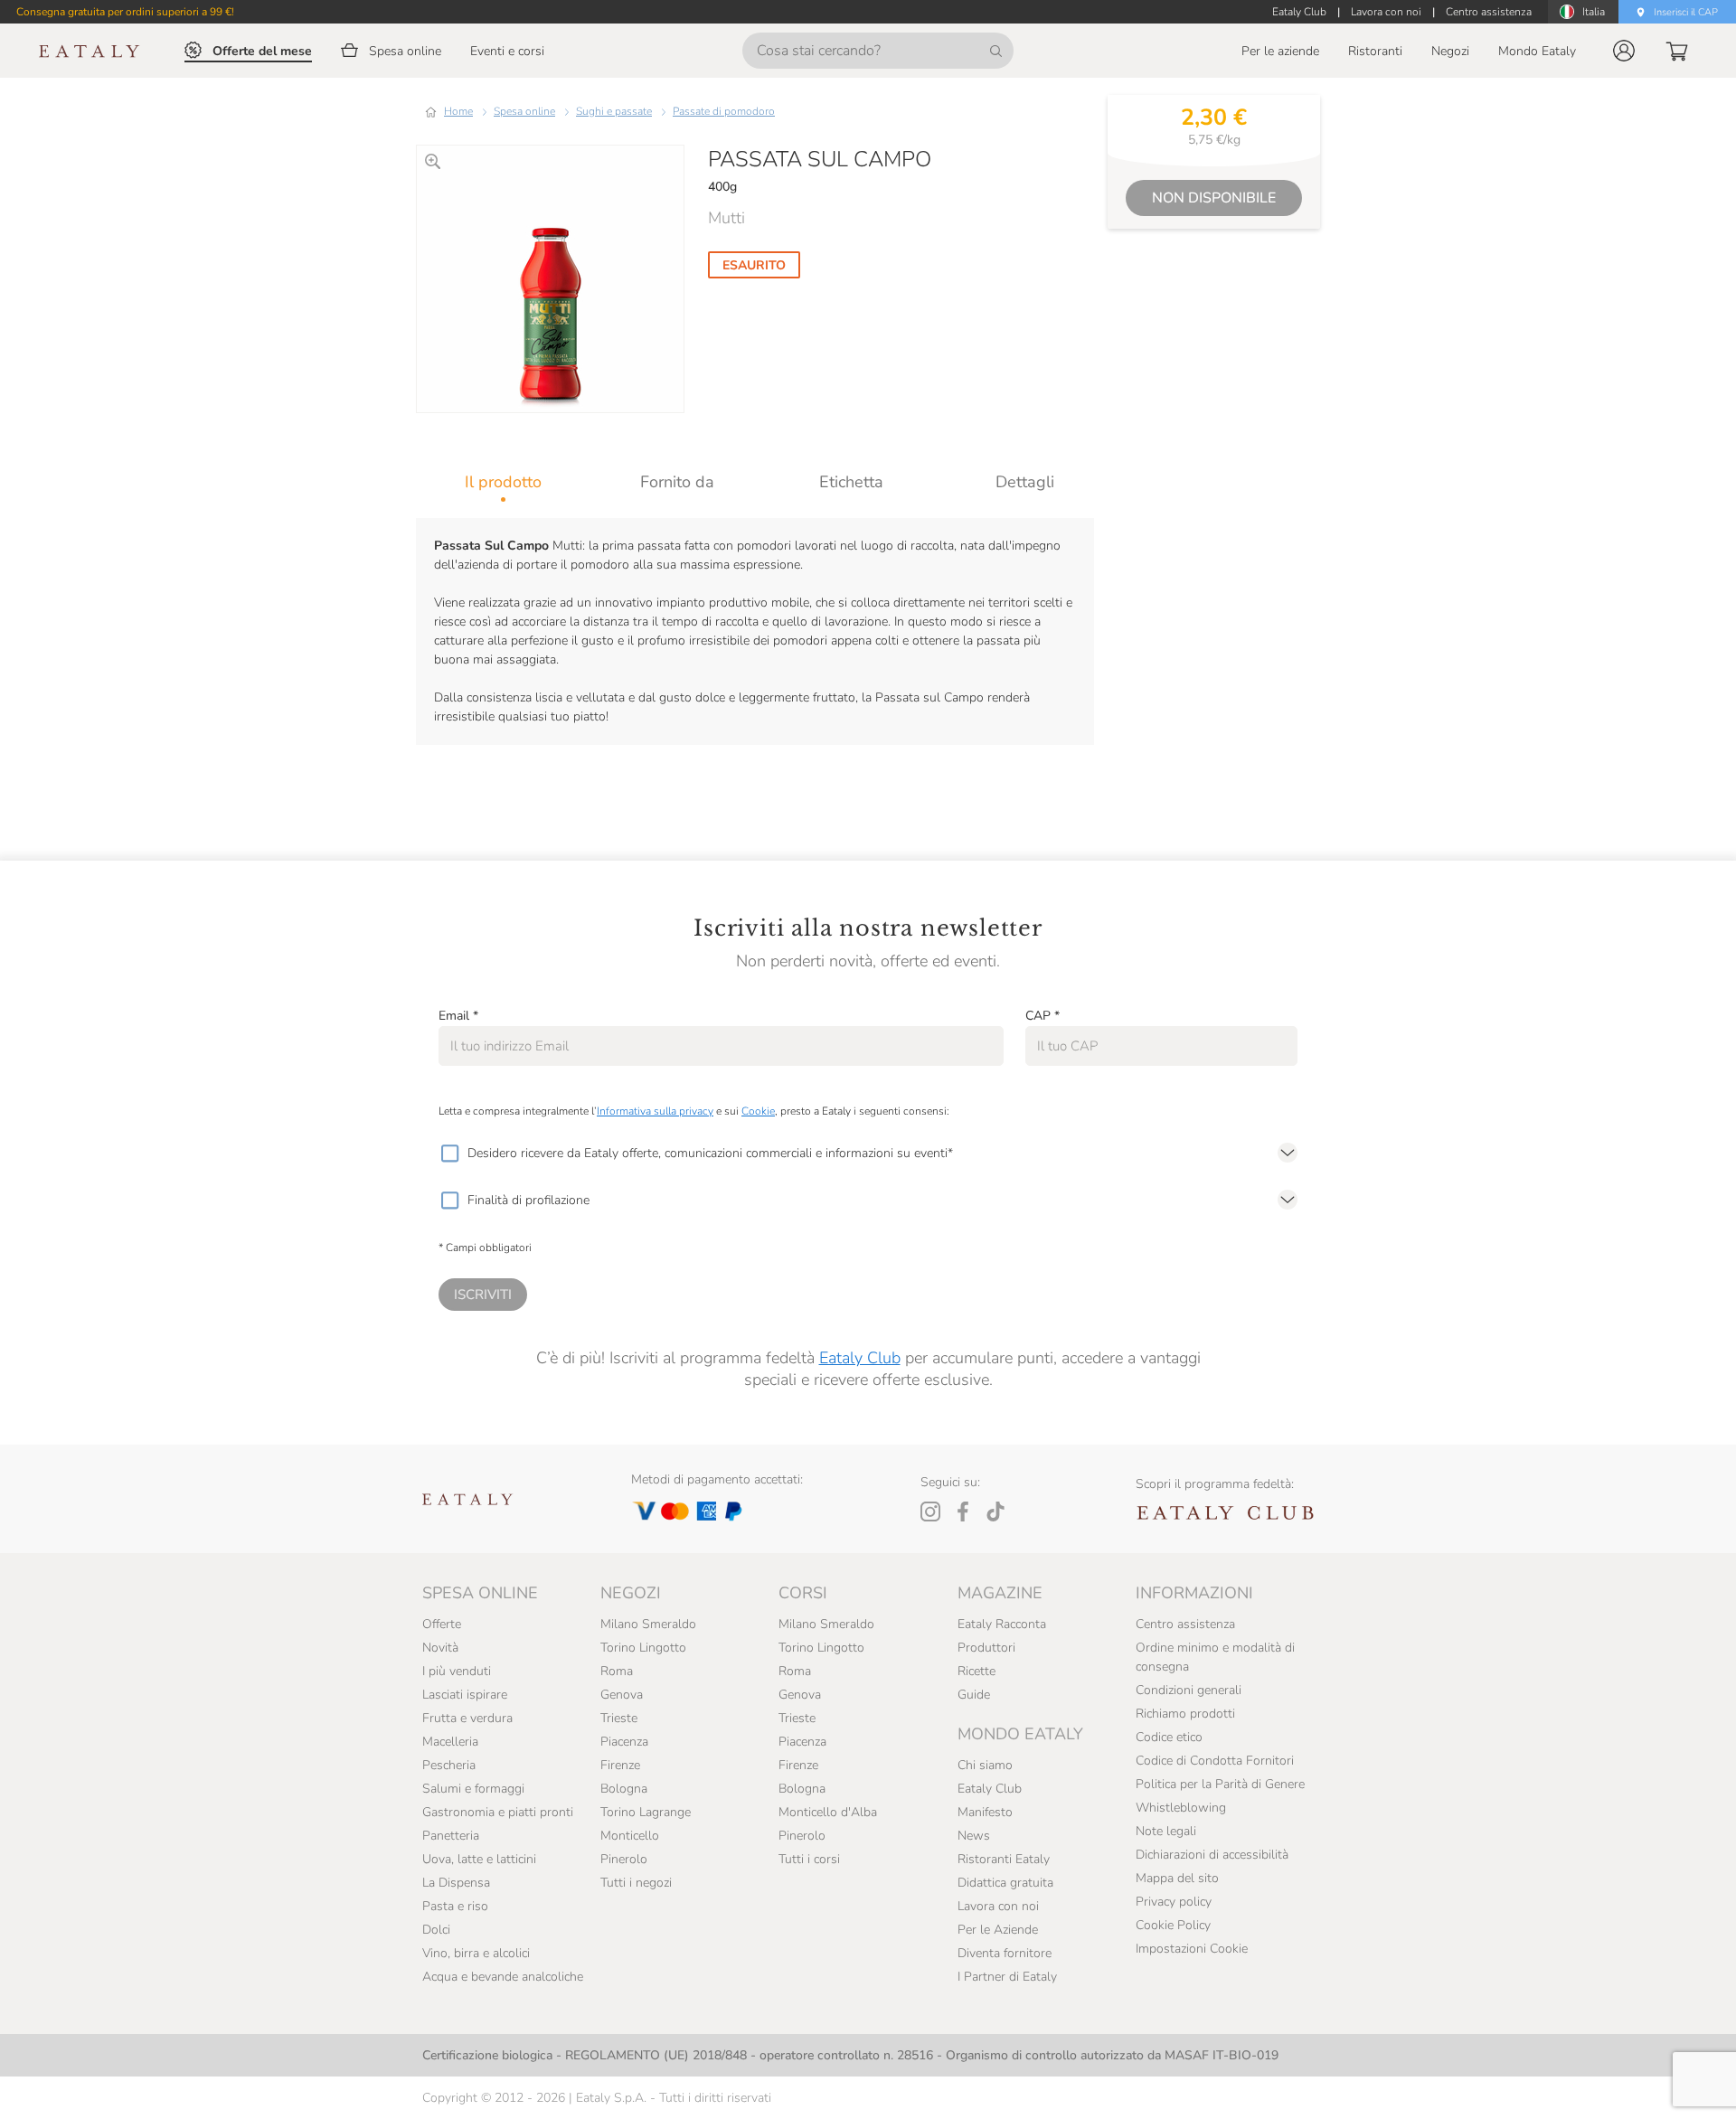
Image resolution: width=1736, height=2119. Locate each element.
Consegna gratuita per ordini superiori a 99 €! (125, 12)
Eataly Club (860, 1358)
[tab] (503, 482)
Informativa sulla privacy (655, 1111)
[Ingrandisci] (433, 161)
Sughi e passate (614, 111)
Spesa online (524, 111)
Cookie (758, 1111)
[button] (1624, 51)
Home (458, 111)
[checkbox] (449, 1154)
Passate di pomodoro (724, 111)
